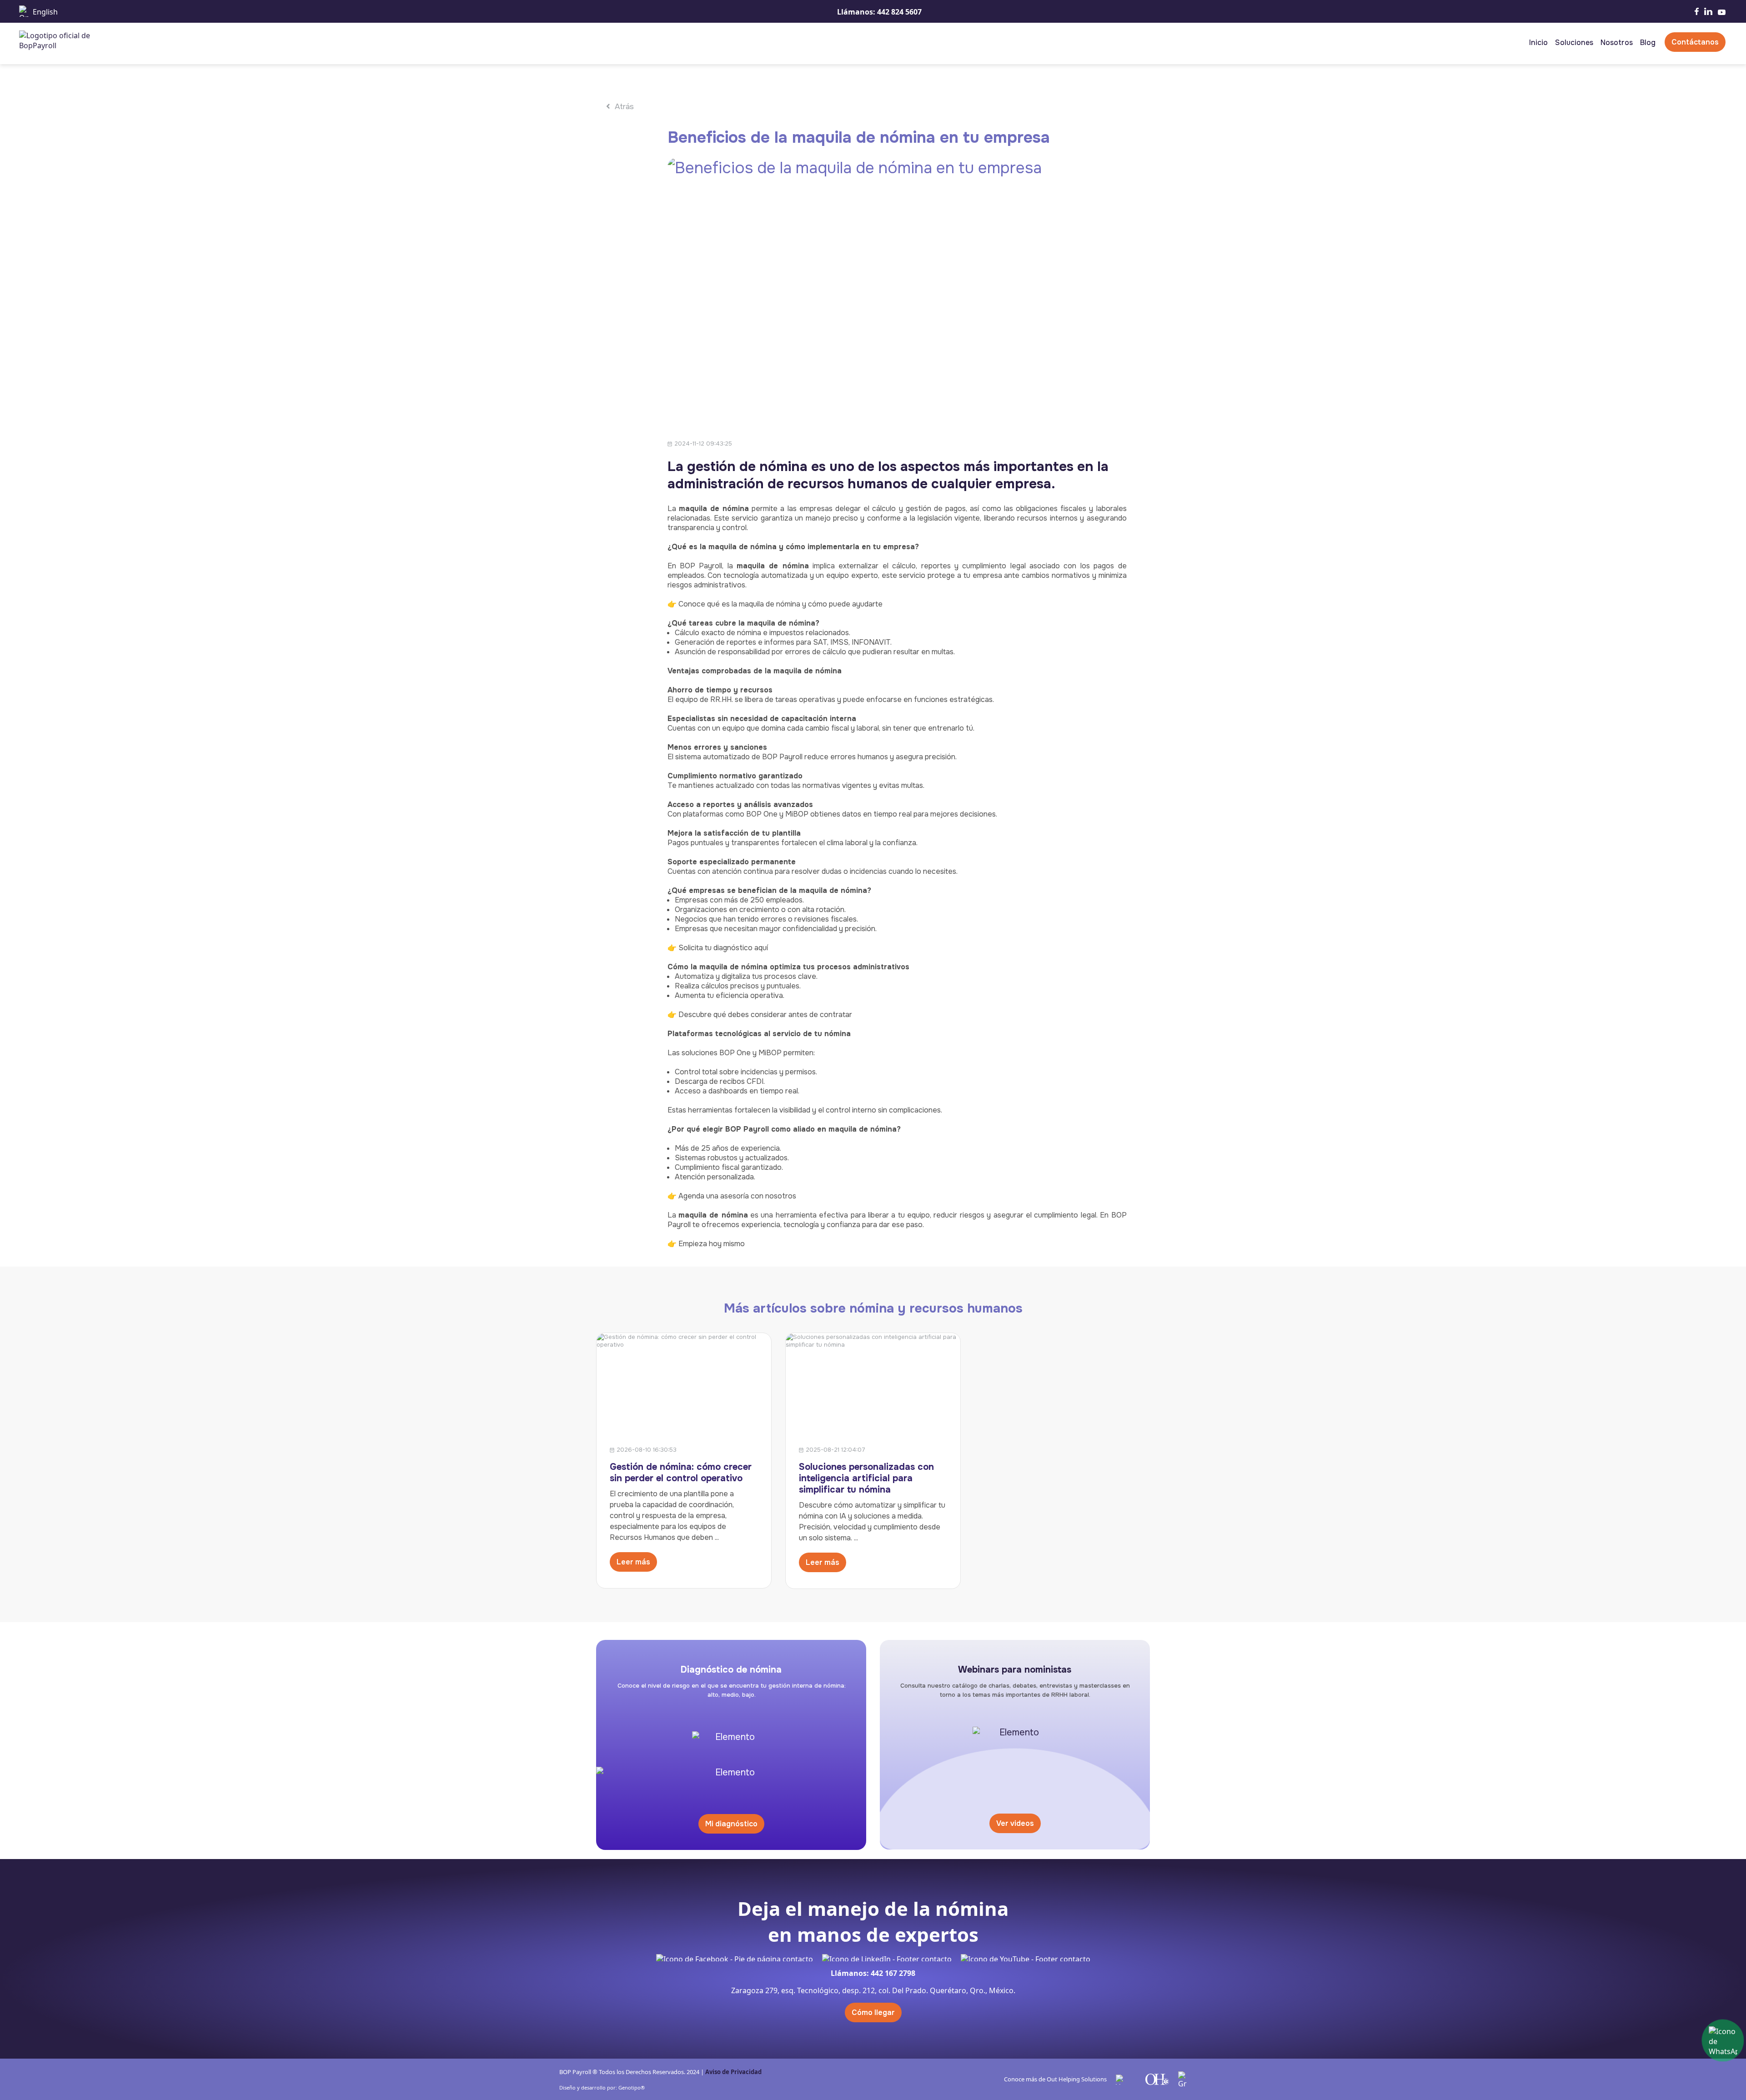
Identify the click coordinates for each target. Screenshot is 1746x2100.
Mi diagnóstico (731, 1824)
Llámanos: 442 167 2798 (873, 1973)
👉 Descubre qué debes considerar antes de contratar (760, 1015)
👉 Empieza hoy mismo (707, 1244)
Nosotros (1617, 43)
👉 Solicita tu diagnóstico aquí (718, 948)
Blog (1648, 43)
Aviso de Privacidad (733, 2072)
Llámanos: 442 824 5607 (879, 12)
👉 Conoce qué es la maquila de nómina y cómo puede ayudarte (775, 604)
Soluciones (1574, 43)
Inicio (1538, 43)
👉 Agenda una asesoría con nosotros (732, 1196)
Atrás (623, 107)
